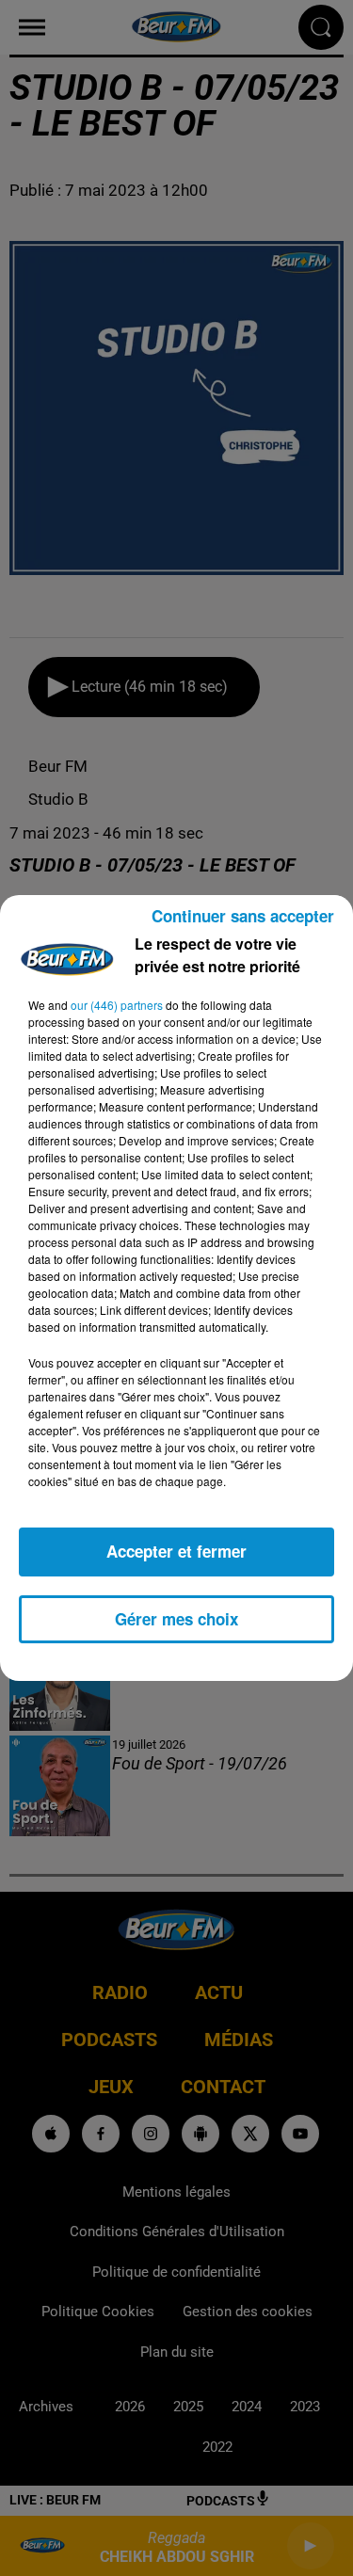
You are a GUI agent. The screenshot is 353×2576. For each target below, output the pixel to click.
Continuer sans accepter (243, 916)
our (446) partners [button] (117, 1005)
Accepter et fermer (176, 1551)
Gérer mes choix (176, 1619)
